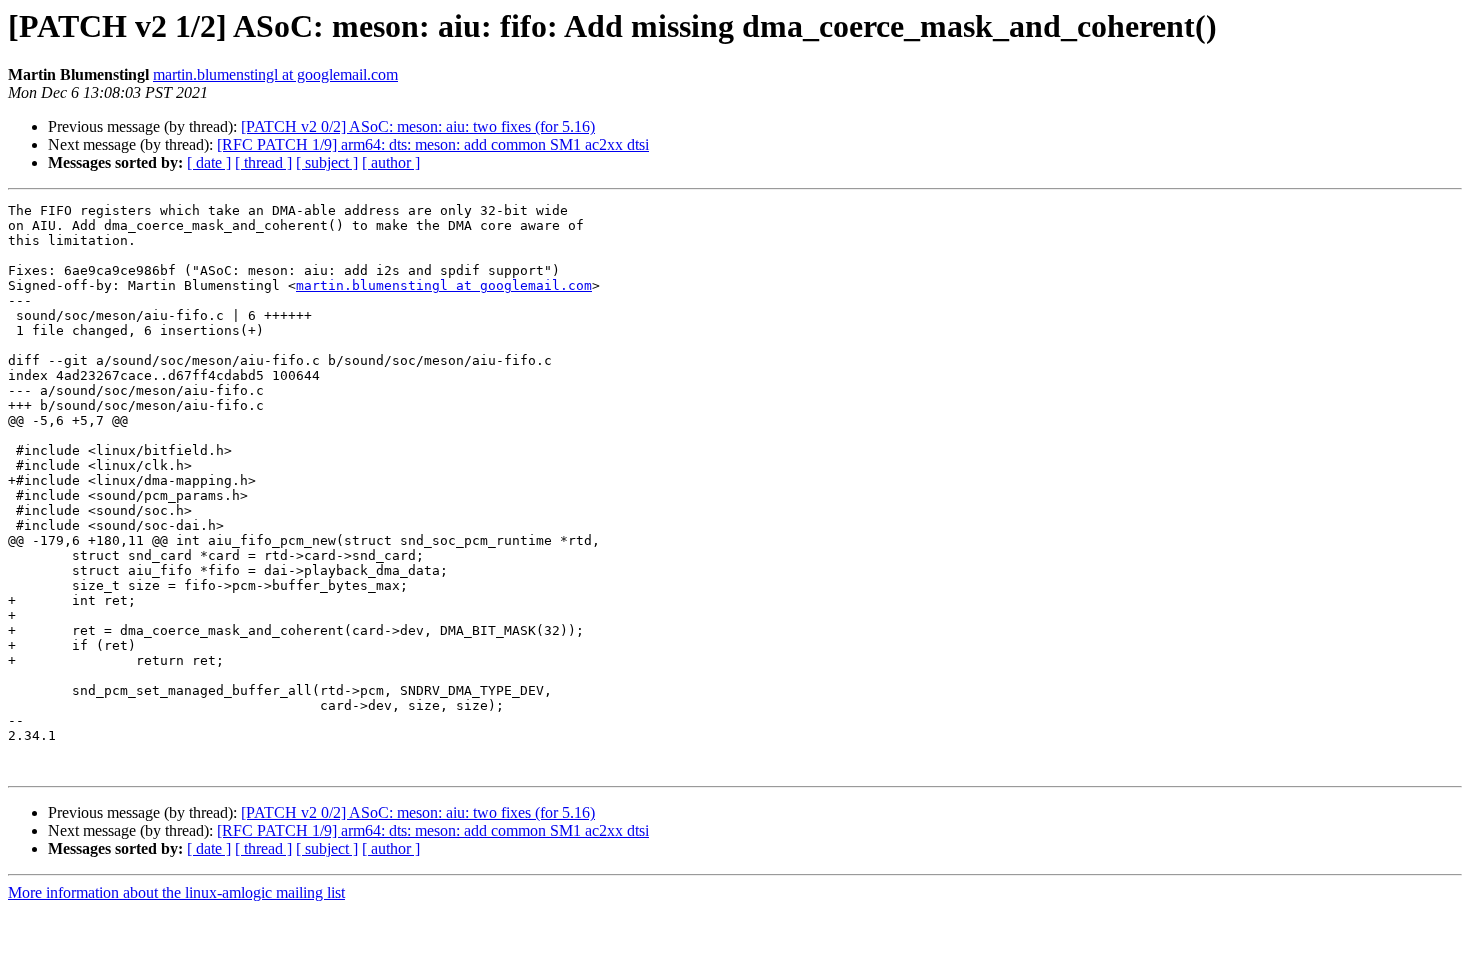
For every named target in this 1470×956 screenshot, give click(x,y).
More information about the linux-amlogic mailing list (176, 892)
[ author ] (391, 162)
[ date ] (209, 162)
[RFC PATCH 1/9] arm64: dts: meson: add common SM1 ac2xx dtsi (433, 144)
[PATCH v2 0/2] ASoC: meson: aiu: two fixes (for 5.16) (418, 126)
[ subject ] (327, 162)
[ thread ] (263, 162)
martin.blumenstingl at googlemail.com (275, 74)
